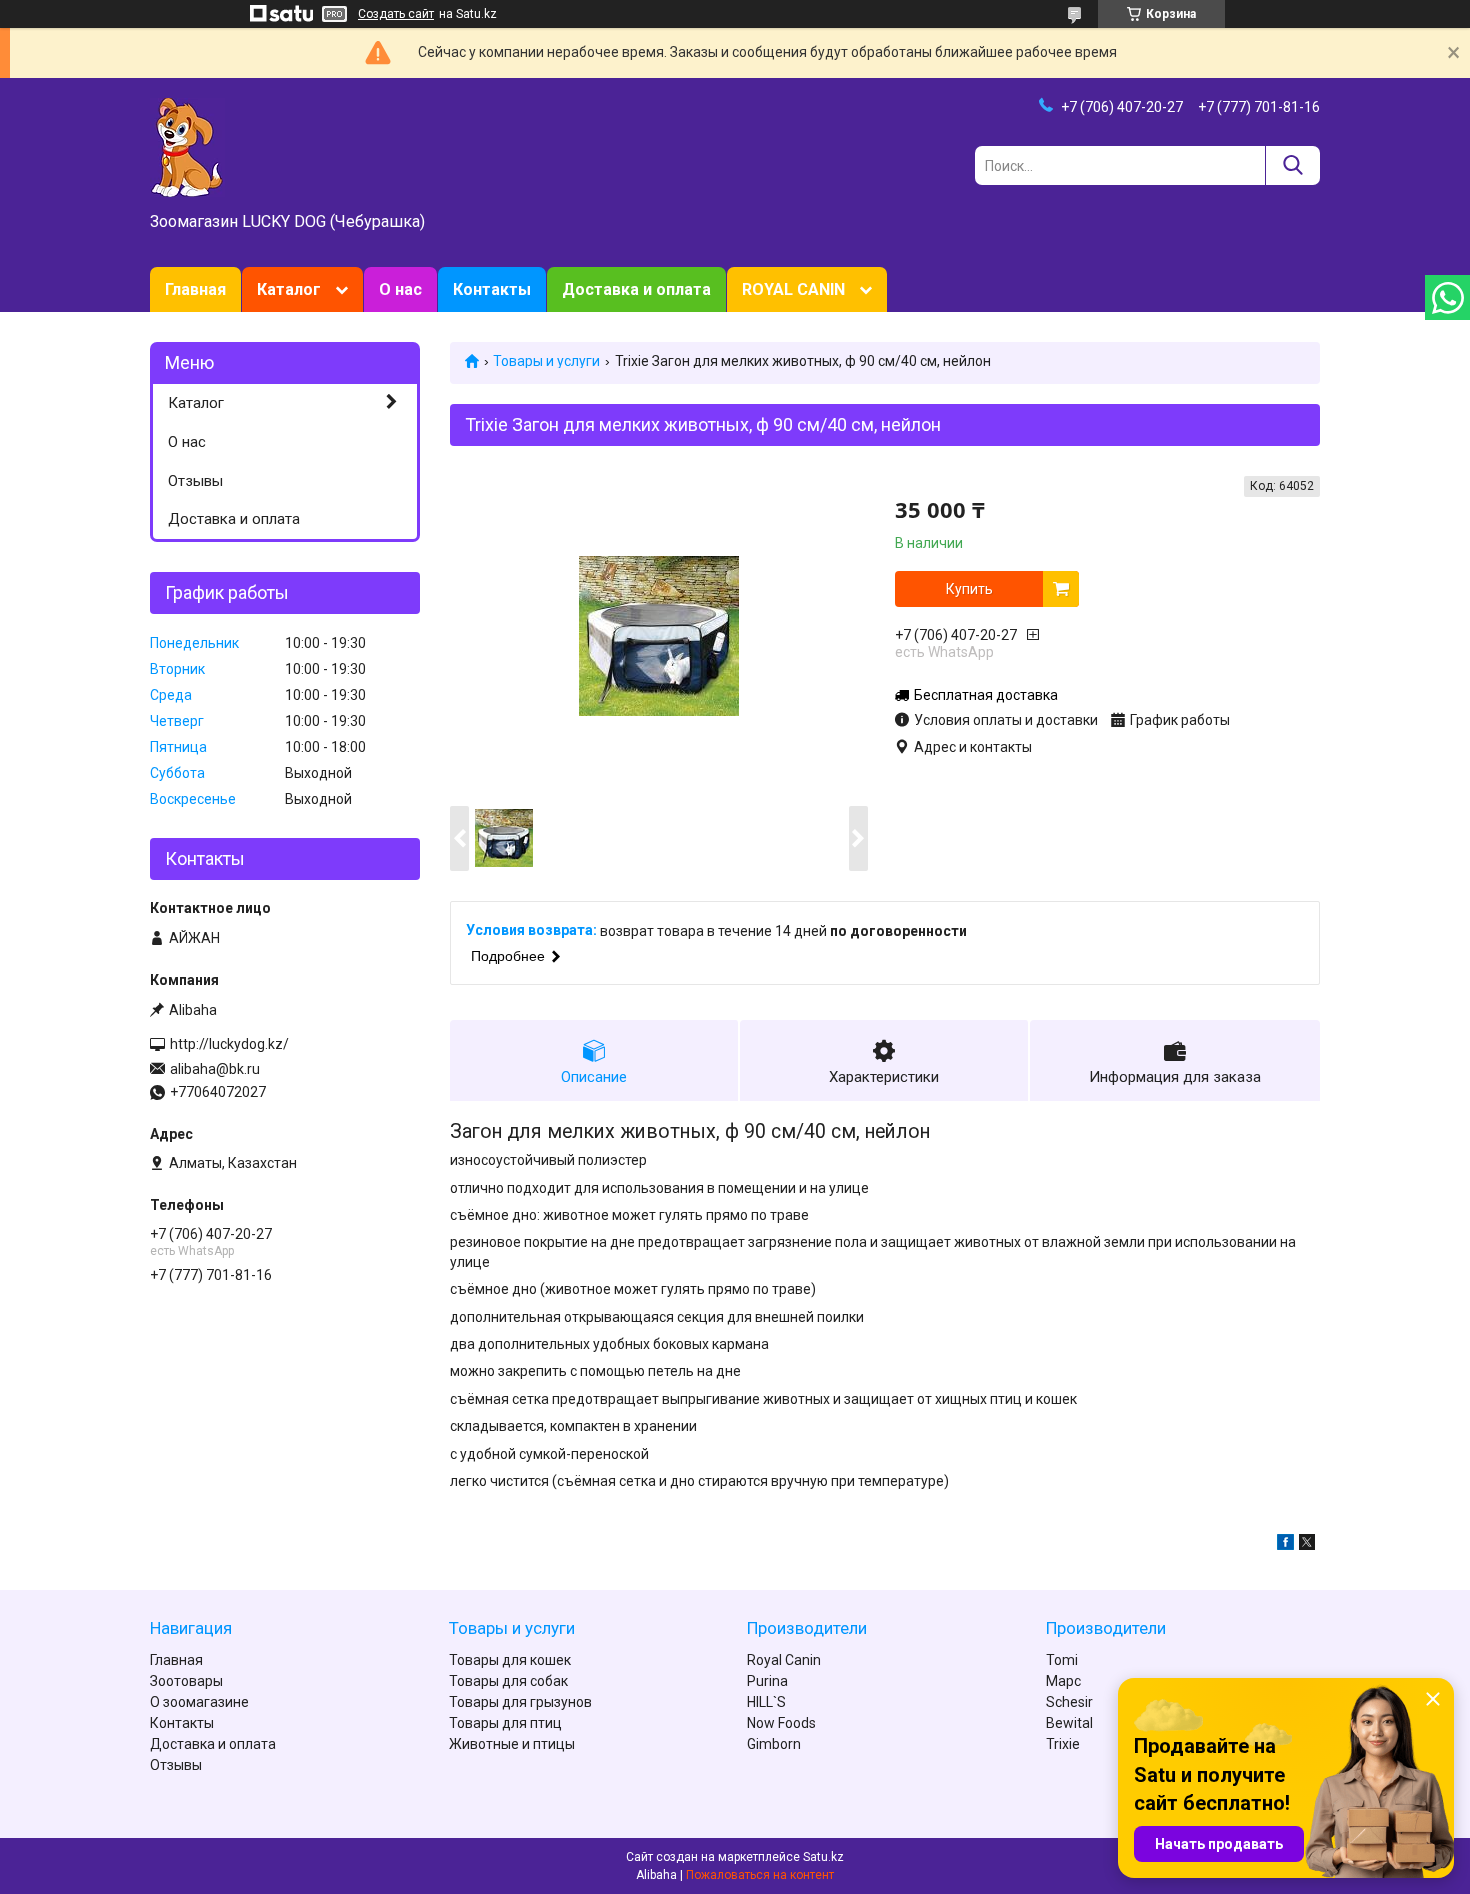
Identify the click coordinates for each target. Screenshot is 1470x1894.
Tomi (1062, 1660)
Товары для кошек (510, 1660)
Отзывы (195, 481)
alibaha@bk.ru (215, 1069)
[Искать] (1292, 165)
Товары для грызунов (520, 1702)
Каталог (289, 289)
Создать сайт (396, 14)
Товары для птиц (505, 1723)
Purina (767, 1681)
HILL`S (766, 1702)
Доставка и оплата (636, 289)
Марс (1063, 1681)
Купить (969, 589)
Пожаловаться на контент (760, 1875)
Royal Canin (784, 1660)
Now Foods (781, 1723)
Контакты (492, 289)
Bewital (1069, 1723)
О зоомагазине (199, 1702)
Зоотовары (186, 1681)
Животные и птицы (512, 1744)
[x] (1307, 1545)
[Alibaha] (187, 146)
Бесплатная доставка (986, 695)
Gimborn (774, 1744)
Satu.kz (823, 1857)
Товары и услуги (546, 361)
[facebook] (1285, 1545)
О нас (400, 289)
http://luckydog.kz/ (229, 1044)
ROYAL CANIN (793, 289)
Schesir (1069, 1702)
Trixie (1063, 1744)
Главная (195, 289)
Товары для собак (508, 1681)
